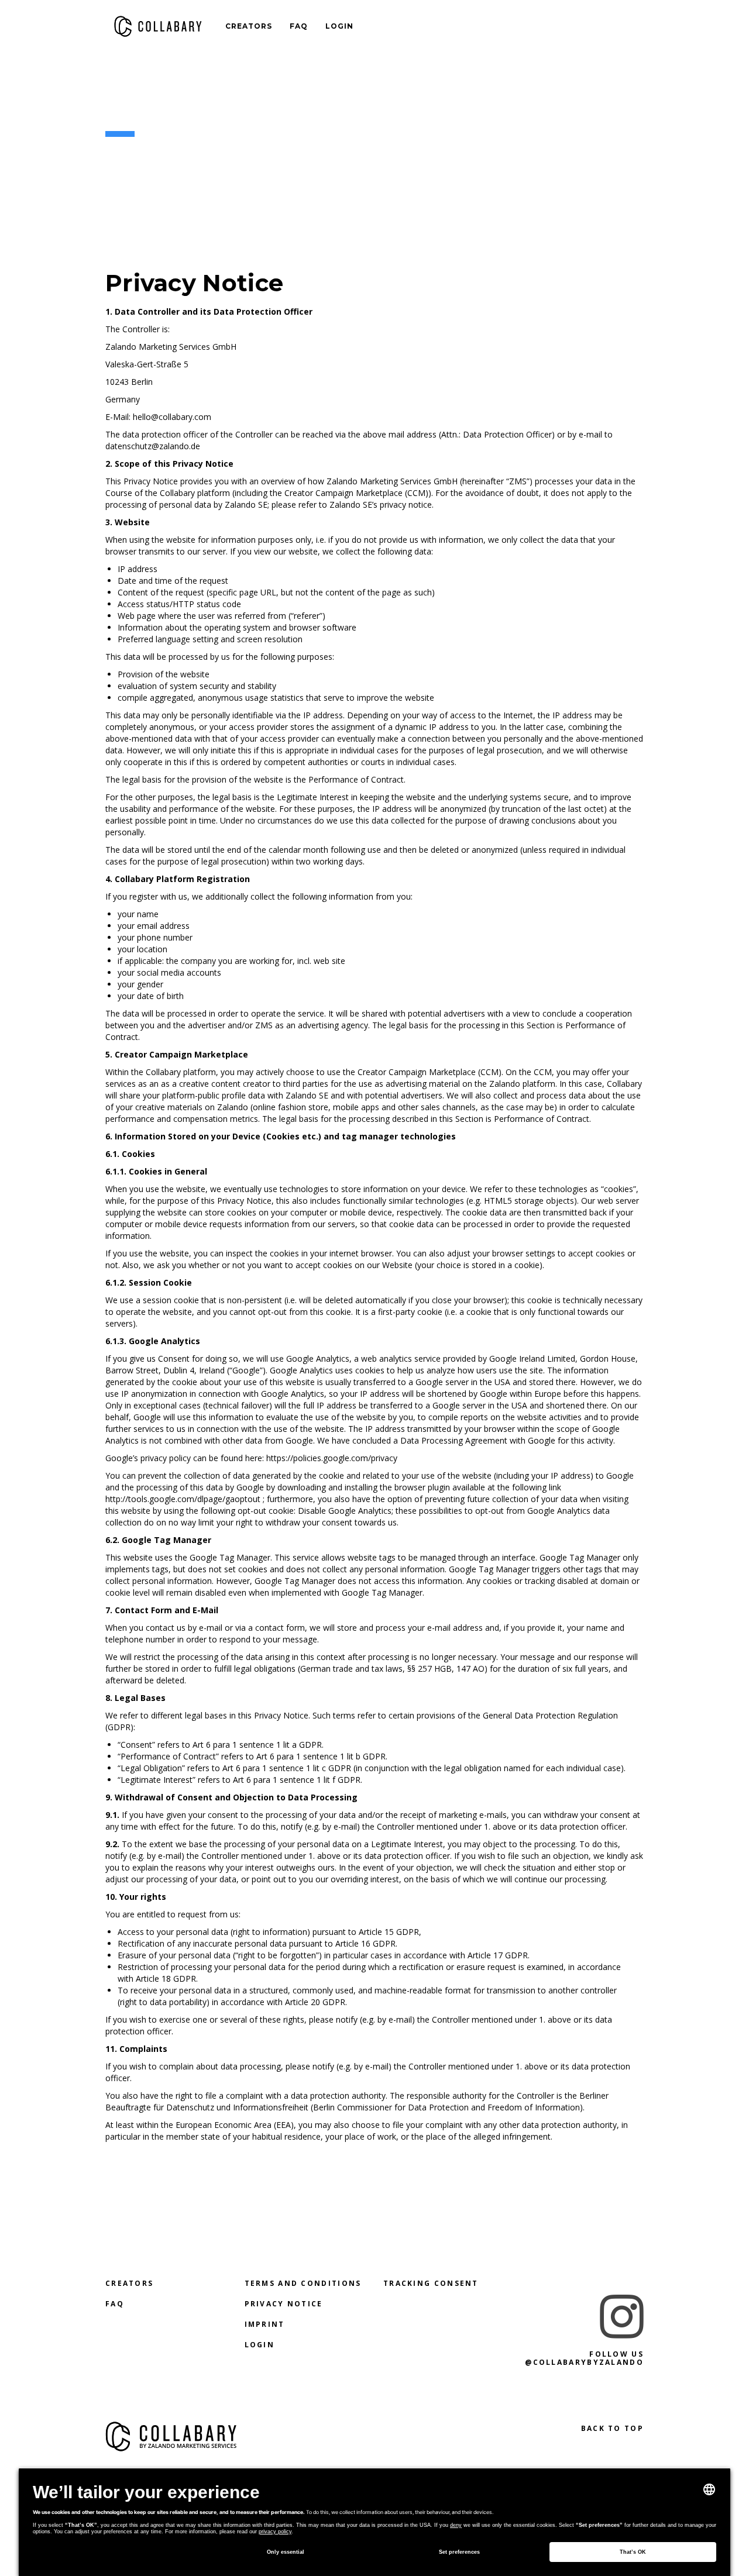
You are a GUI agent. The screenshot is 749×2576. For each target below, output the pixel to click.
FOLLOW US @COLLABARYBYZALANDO (584, 2358)
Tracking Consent (431, 2283)
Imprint (265, 2324)
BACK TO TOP (612, 2428)
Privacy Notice (284, 2304)
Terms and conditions (303, 2283)
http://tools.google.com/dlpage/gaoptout (183, 1499)
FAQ (299, 26)
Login (339, 26)
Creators (249, 26)
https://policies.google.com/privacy (332, 1458)
